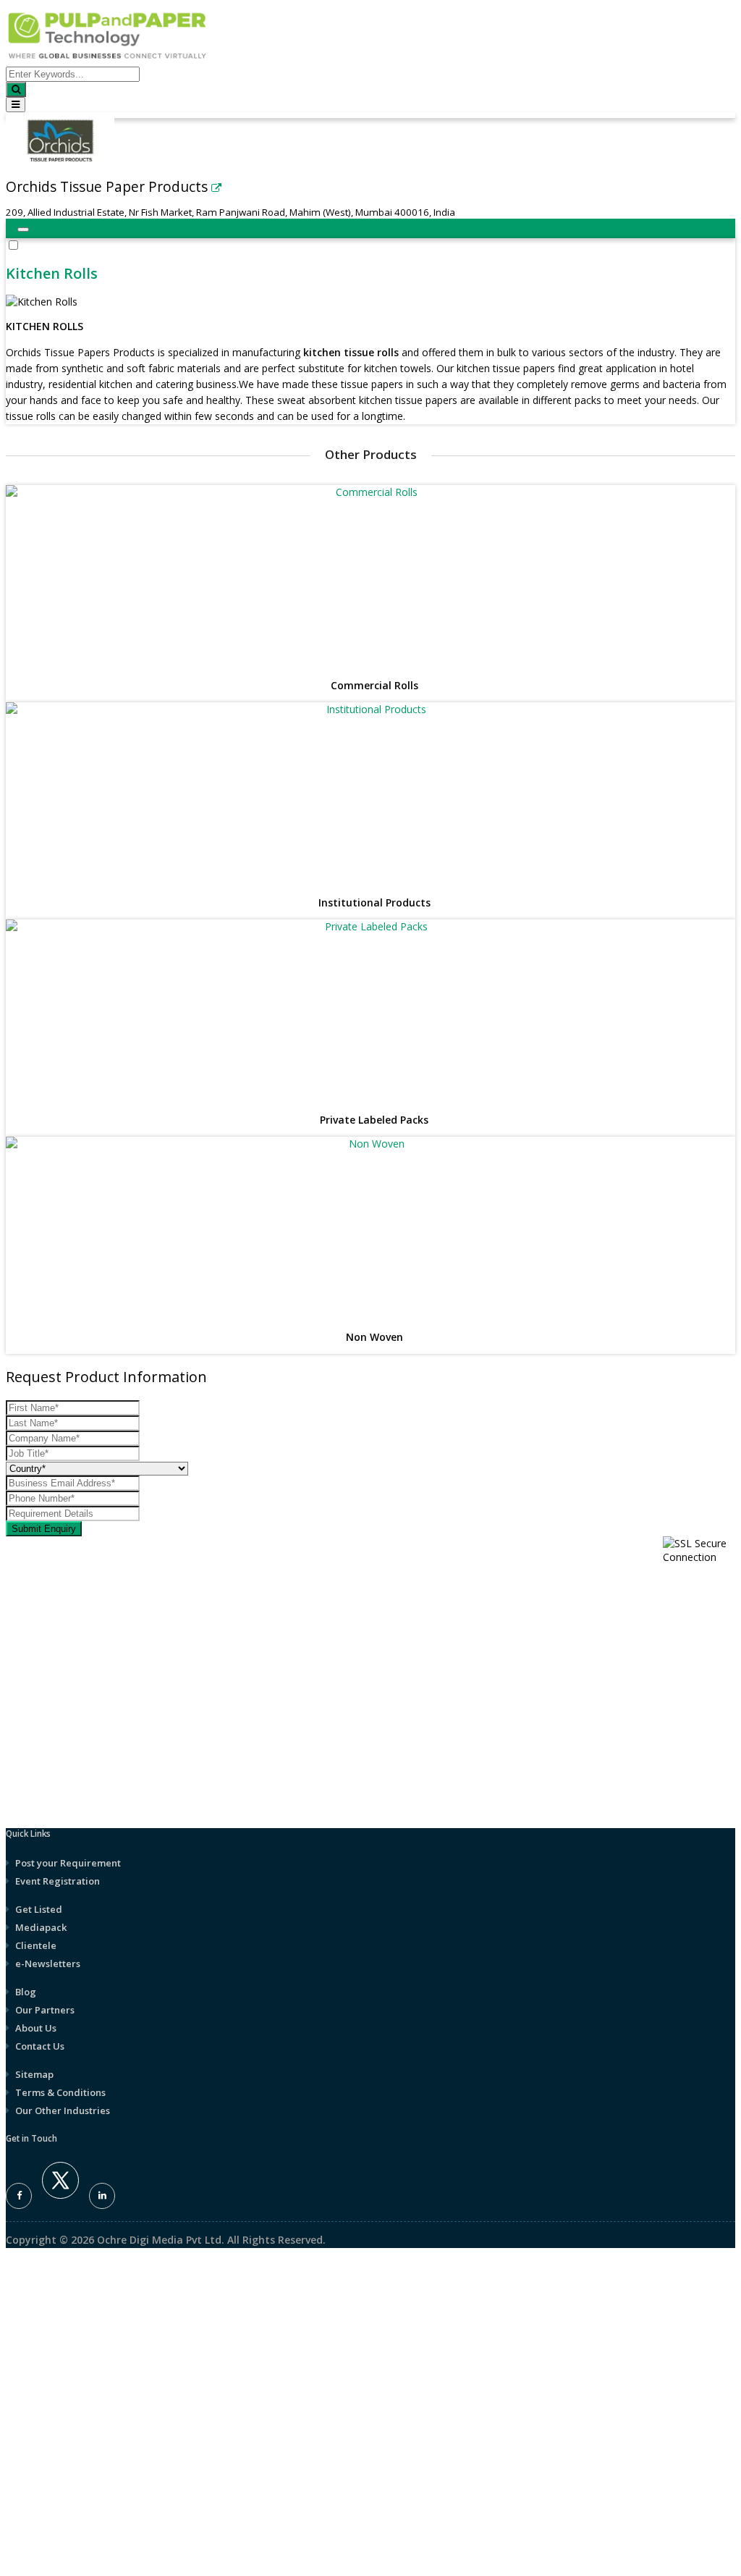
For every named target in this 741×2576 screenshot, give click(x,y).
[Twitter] (60, 2195)
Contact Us (40, 2046)
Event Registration (58, 1881)
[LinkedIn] (102, 2196)
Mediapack (41, 1927)
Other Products (371, 454)
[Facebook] (19, 2196)
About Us (36, 2028)
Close (19, 1727)
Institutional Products (374, 903)
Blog (26, 1992)
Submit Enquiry (44, 1529)
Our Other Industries (63, 2110)
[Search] (16, 89)
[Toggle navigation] (16, 105)
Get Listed (39, 1909)
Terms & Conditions (60, 2092)
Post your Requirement (68, 1863)
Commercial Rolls (374, 686)
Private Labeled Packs (374, 1120)
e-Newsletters (48, 1963)
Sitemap (34, 2074)
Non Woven (374, 1338)
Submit (26, 2415)
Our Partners (45, 2010)
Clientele (36, 1945)
